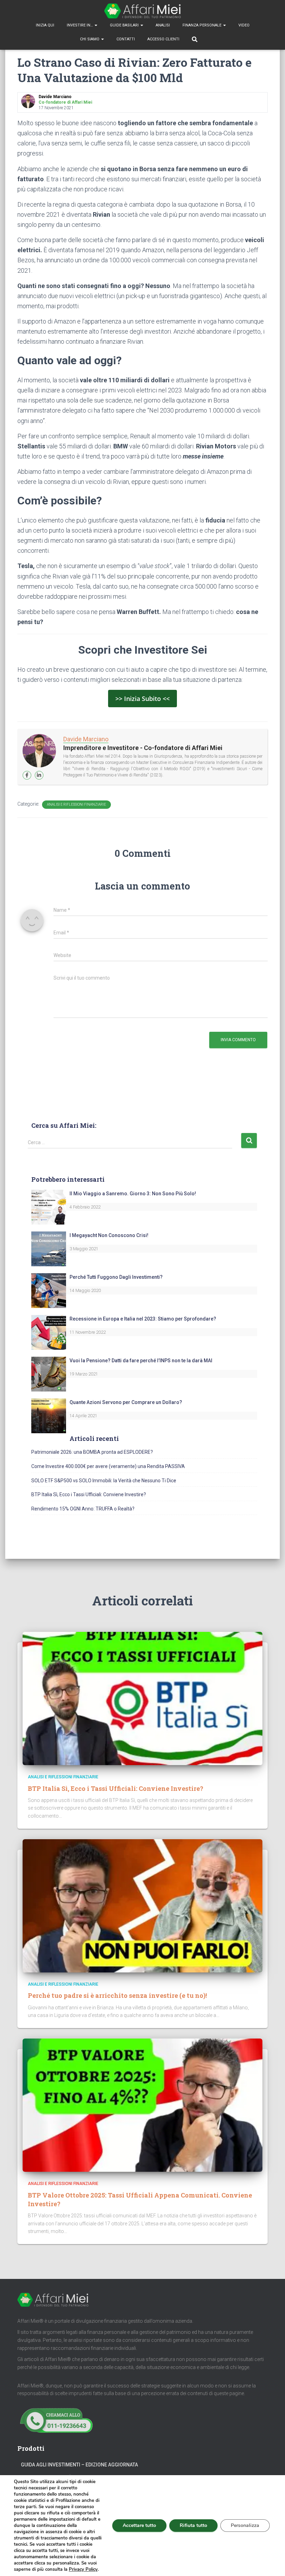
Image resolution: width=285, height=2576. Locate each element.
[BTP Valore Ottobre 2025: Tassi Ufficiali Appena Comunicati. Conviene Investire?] (142, 2105)
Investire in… (80, 25)
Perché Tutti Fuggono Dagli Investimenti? (116, 1277)
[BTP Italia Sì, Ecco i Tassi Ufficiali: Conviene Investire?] (142, 1698)
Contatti (126, 39)
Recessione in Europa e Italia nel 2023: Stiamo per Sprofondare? (143, 1319)
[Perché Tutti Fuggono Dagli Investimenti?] (49, 1290)
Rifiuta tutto (193, 2525)
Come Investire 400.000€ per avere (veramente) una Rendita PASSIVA (108, 1466)
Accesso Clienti (163, 39)
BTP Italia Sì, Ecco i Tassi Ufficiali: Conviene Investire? (89, 1494)
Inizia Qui (45, 25)
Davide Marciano (86, 739)
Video (244, 25)
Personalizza (245, 2525)
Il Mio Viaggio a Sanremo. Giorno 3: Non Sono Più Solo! (133, 1194)
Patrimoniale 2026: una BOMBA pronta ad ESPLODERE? (92, 1452)
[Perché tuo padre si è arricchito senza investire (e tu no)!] (142, 1905)
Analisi (163, 25)
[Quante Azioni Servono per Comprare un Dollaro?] (49, 1415)
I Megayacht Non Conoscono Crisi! (109, 1235)
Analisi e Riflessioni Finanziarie (76, 804)
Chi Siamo (90, 39)
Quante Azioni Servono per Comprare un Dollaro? (126, 1402)
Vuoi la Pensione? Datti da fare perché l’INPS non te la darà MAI (141, 1361)
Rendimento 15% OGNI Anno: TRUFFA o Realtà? (83, 1509)
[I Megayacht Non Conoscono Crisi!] (49, 1249)
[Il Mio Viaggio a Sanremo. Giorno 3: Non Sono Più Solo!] (49, 1207)
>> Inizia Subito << (142, 699)
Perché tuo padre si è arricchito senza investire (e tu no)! (117, 1995)
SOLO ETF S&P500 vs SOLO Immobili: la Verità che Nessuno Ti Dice (104, 1481)
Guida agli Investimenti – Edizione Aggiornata (79, 2465)
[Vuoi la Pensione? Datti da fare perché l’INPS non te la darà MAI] (49, 1374)
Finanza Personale (202, 25)
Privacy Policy (83, 2569)
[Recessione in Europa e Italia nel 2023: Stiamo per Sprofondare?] (49, 1332)
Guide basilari (125, 25)
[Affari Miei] (142, 11)
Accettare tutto (139, 2525)
